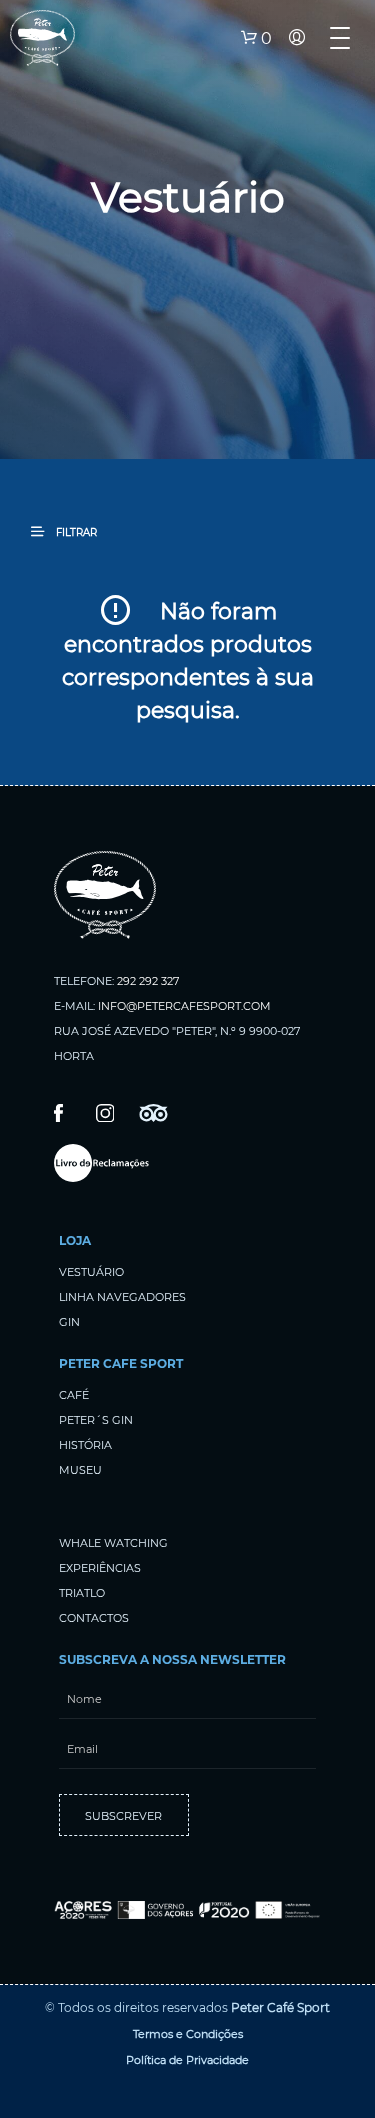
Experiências (100, 1568)
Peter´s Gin (96, 1420)
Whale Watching (113, 1543)
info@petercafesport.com (184, 1006)
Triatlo (82, 1593)
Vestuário (91, 1272)
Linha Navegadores (122, 1297)
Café (74, 1395)
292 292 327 (148, 981)
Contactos (94, 1618)
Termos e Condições (188, 2034)
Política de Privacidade (187, 2060)
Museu (80, 1470)
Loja (75, 1240)
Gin (69, 1322)
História (85, 1445)
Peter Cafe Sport (121, 1363)
